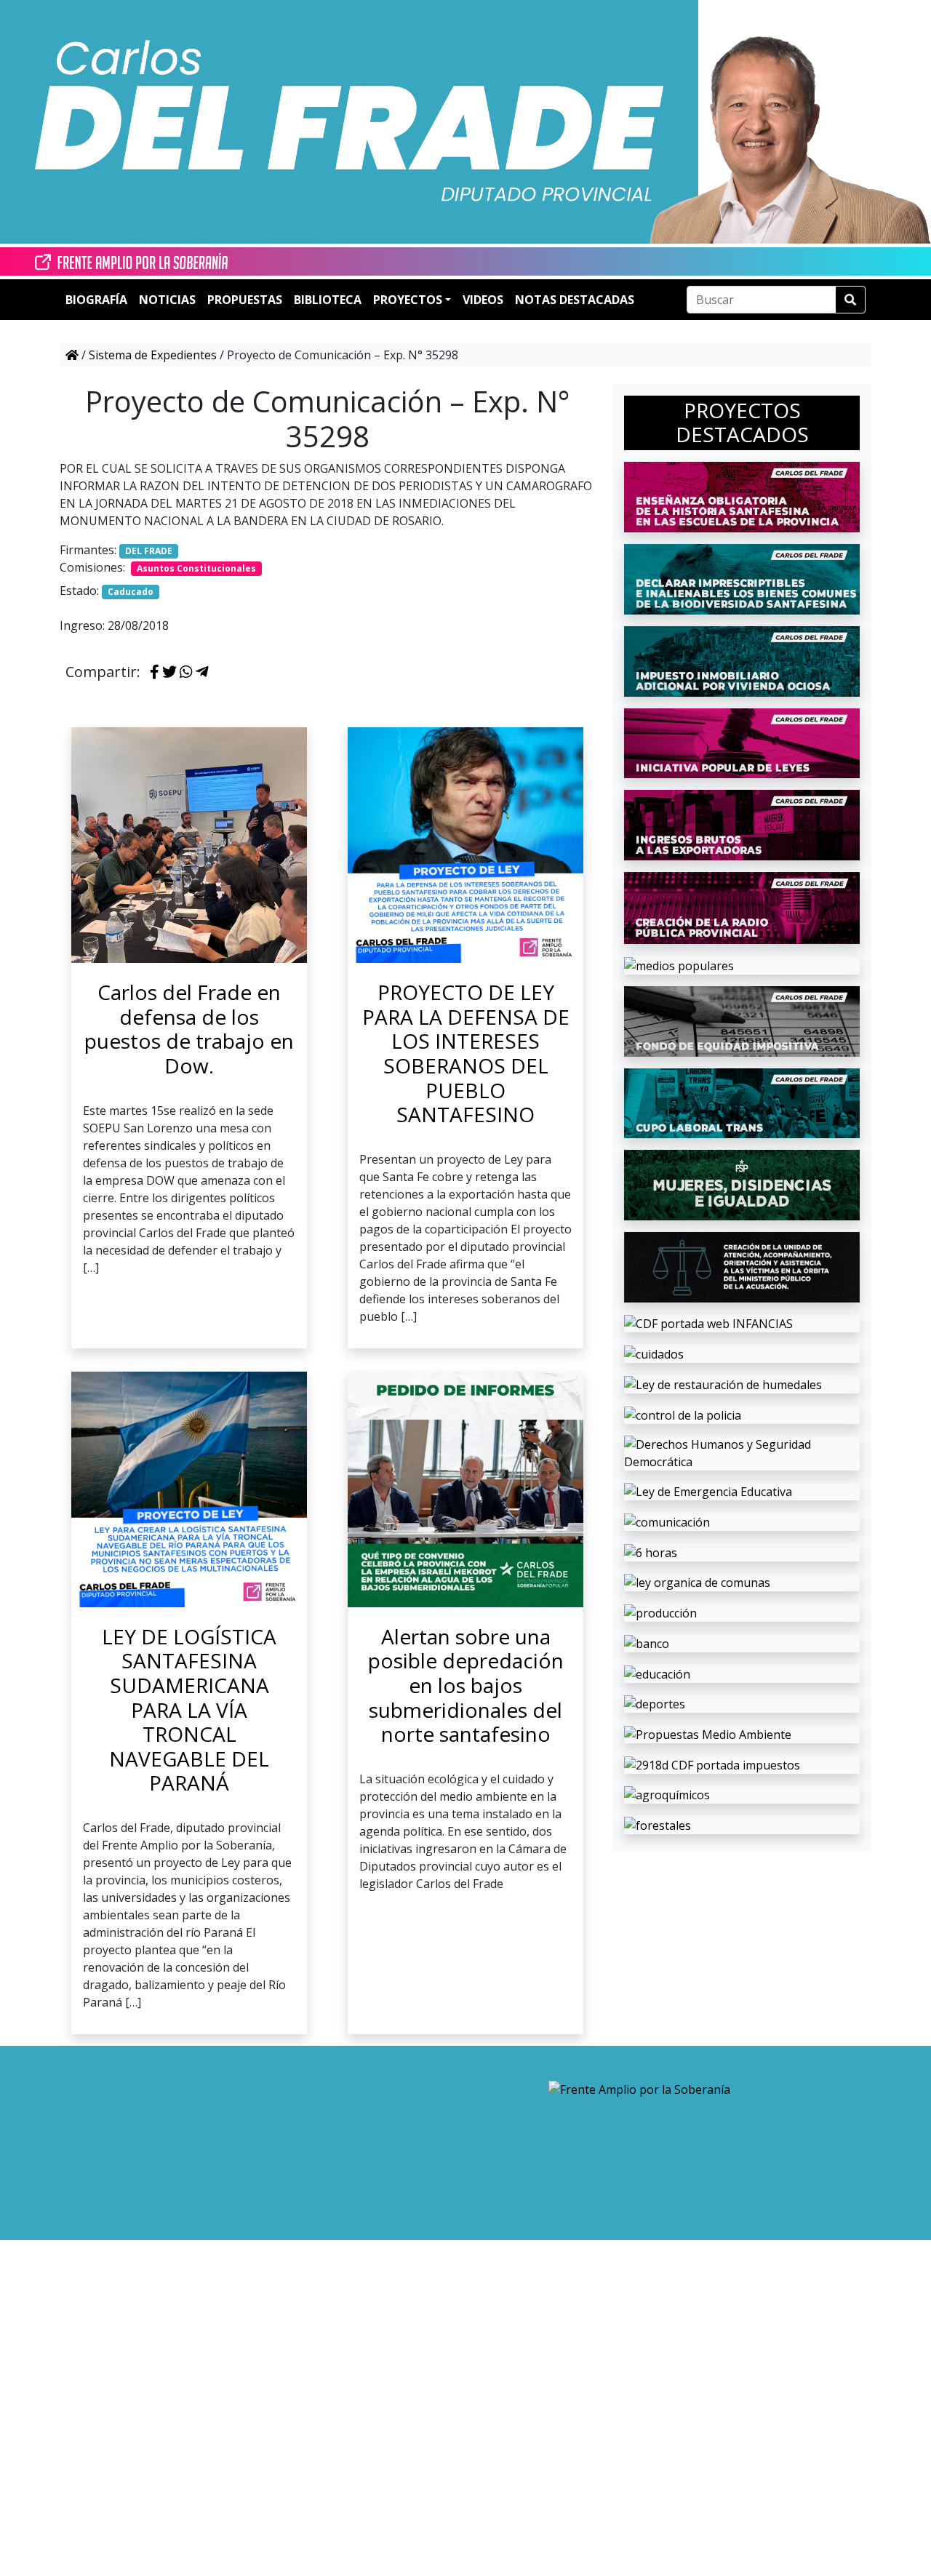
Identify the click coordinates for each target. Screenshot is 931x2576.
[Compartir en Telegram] (202, 673)
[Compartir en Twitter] (169, 673)
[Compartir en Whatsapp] (186, 673)
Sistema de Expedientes (153, 355)
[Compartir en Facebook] (155, 673)
